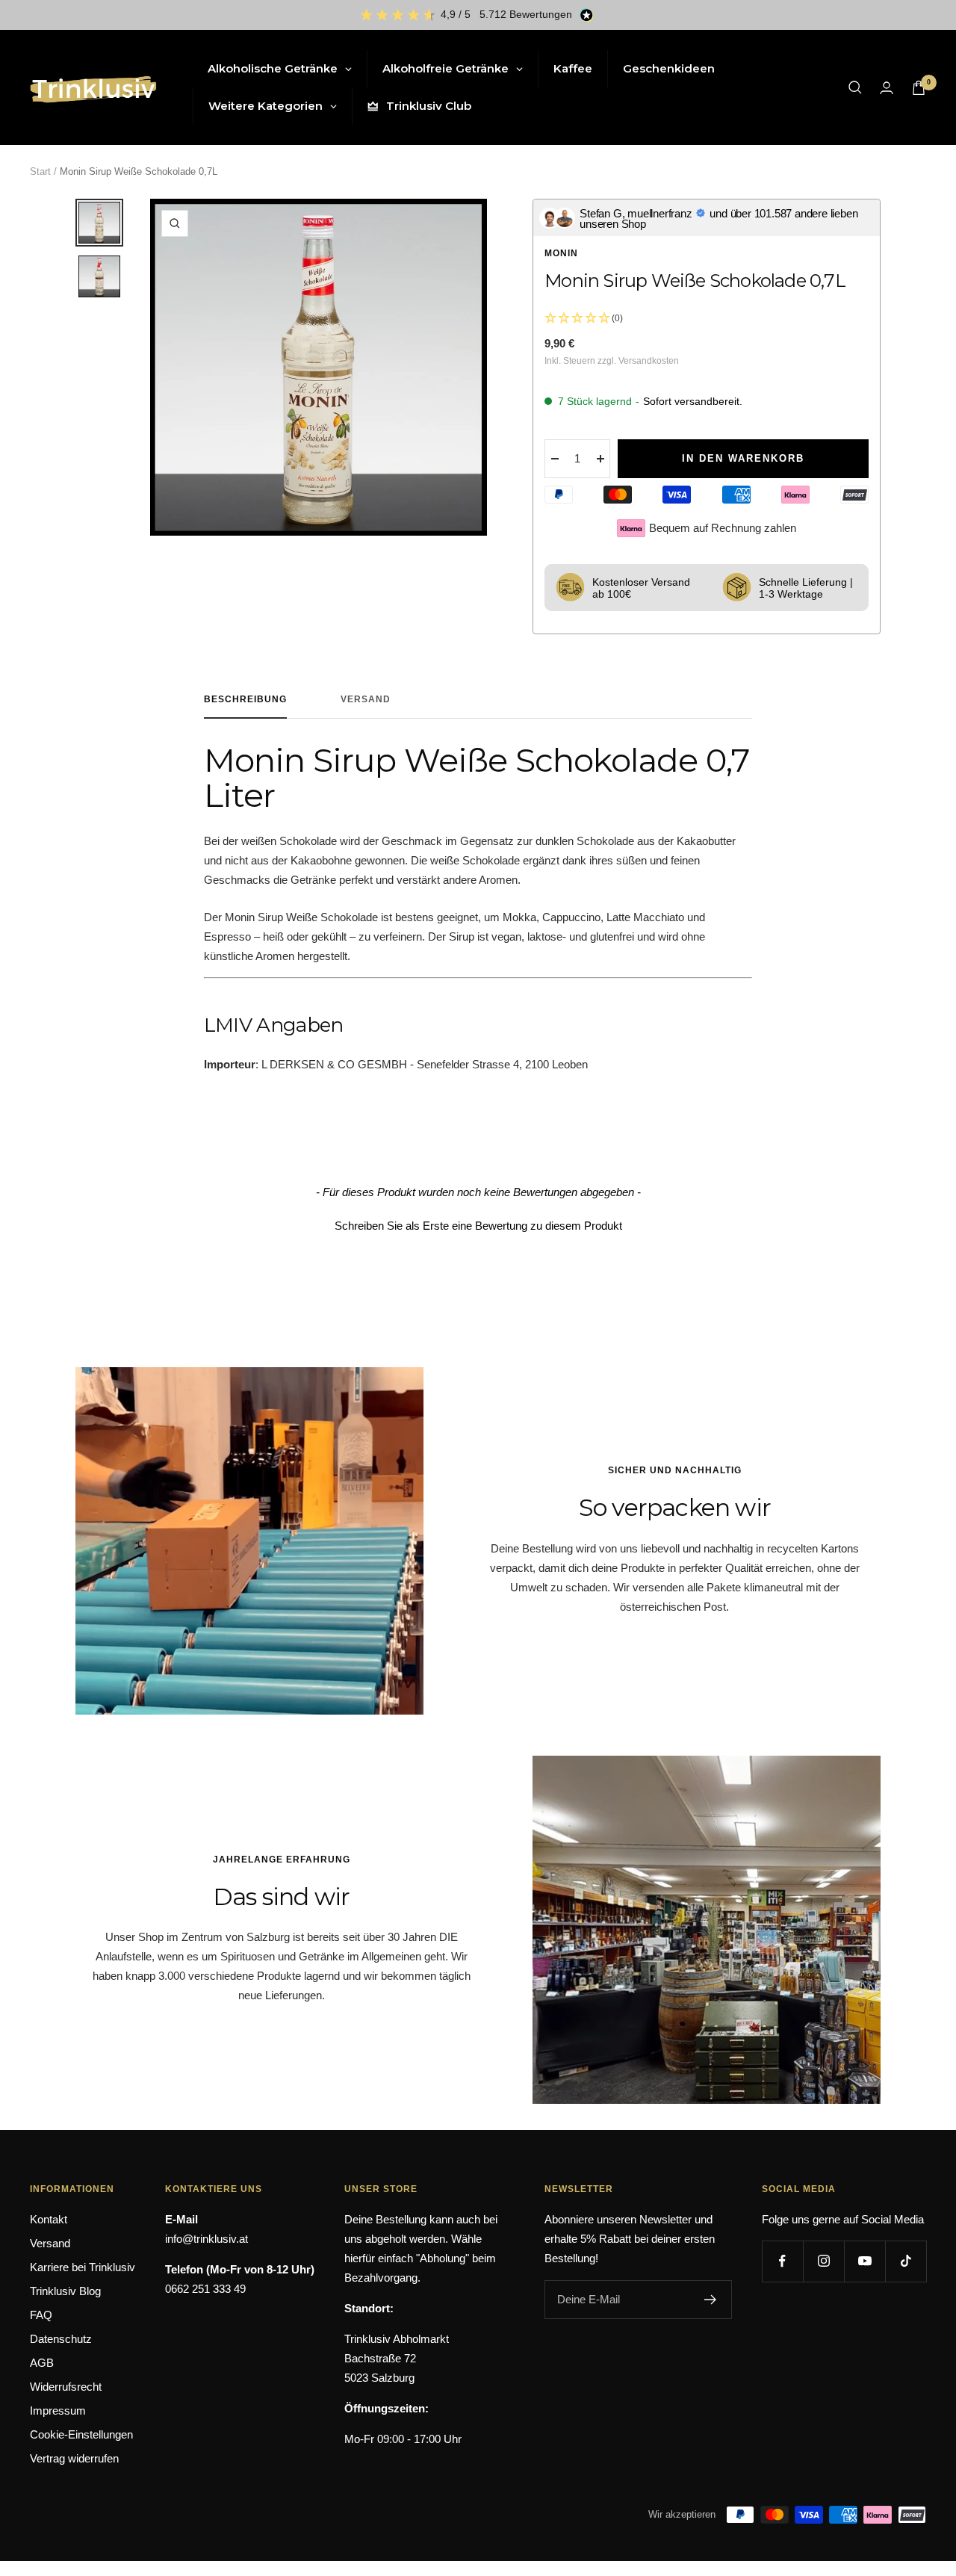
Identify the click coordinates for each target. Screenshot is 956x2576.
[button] (478, 1224)
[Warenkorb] (919, 88)
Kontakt (49, 2219)
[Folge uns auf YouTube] (865, 2261)
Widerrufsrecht (66, 2387)
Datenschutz (61, 2339)
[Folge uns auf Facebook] (782, 2261)
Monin (561, 253)
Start (40, 171)
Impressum (58, 2411)
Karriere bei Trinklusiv (83, 2267)
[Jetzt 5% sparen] (711, 2300)
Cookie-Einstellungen (81, 2434)
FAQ (41, 2315)
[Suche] (855, 87)
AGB (42, 2363)
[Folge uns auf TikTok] (906, 2261)
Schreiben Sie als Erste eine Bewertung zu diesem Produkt (478, 1226)
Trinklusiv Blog (65, 2291)
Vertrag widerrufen (74, 2458)
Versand (366, 699)
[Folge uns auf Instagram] (823, 2261)
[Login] (887, 88)
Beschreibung (245, 699)
